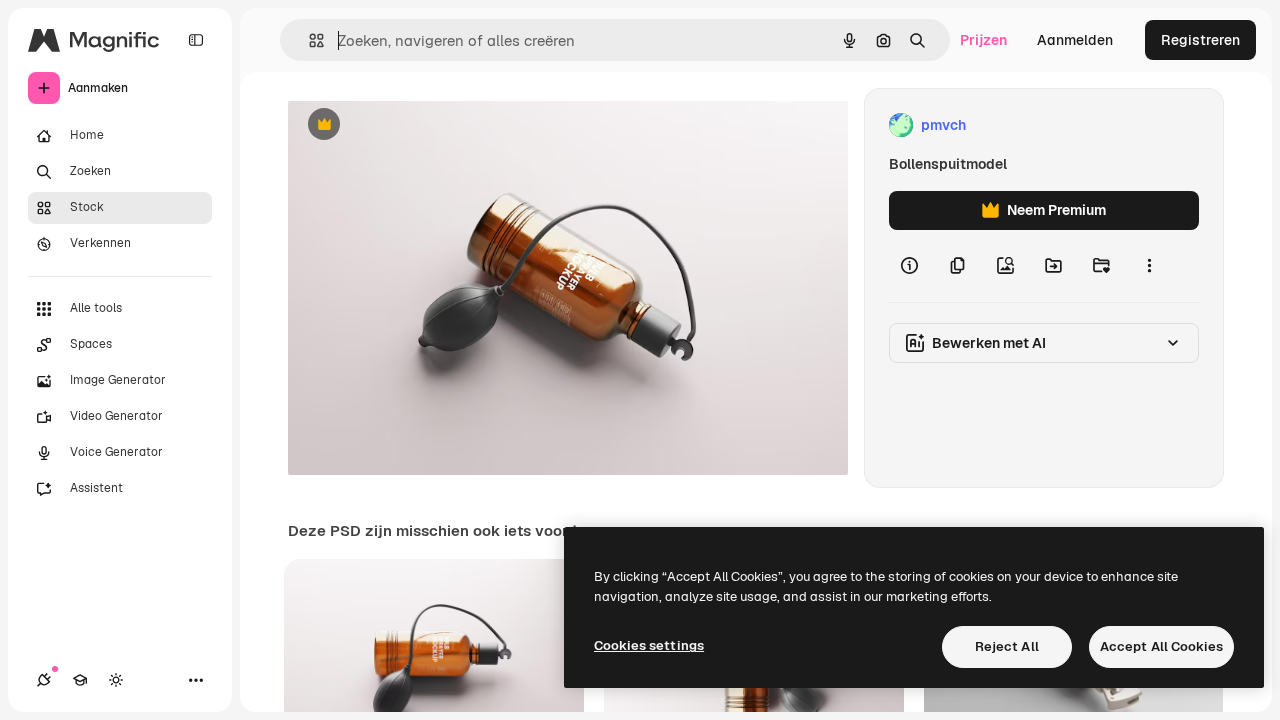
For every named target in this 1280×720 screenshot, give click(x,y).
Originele (419, 125)
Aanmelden (1075, 40)
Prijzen (983, 40)
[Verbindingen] (44, 680)
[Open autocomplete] (308, 40)
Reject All (1007, 646)
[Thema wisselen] (116, 680)
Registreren (1200, 40)
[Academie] (80, 680)
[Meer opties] (1149, 266)
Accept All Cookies (1161, 646)
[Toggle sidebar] (196, 40)
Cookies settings (649, 645)
